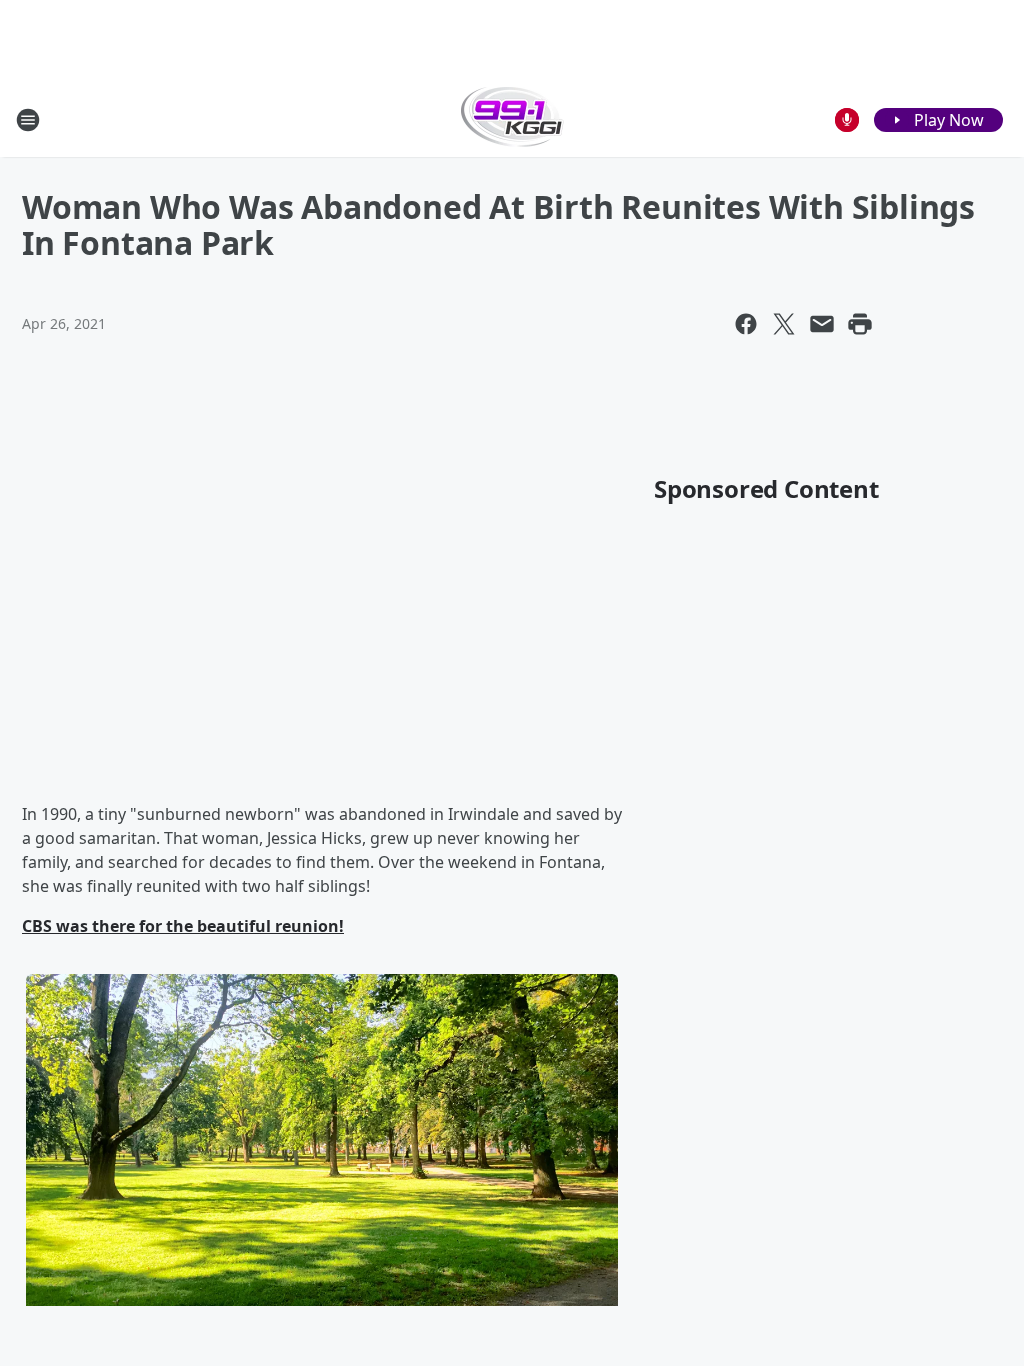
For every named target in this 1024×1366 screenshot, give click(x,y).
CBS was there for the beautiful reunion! (183, 926)
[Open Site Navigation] (28, 120)
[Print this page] (860, 324)
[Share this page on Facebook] (746, 324)
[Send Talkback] (847, 120)
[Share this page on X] (784, 324)
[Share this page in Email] (822, 324)
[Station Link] (512, 119)
